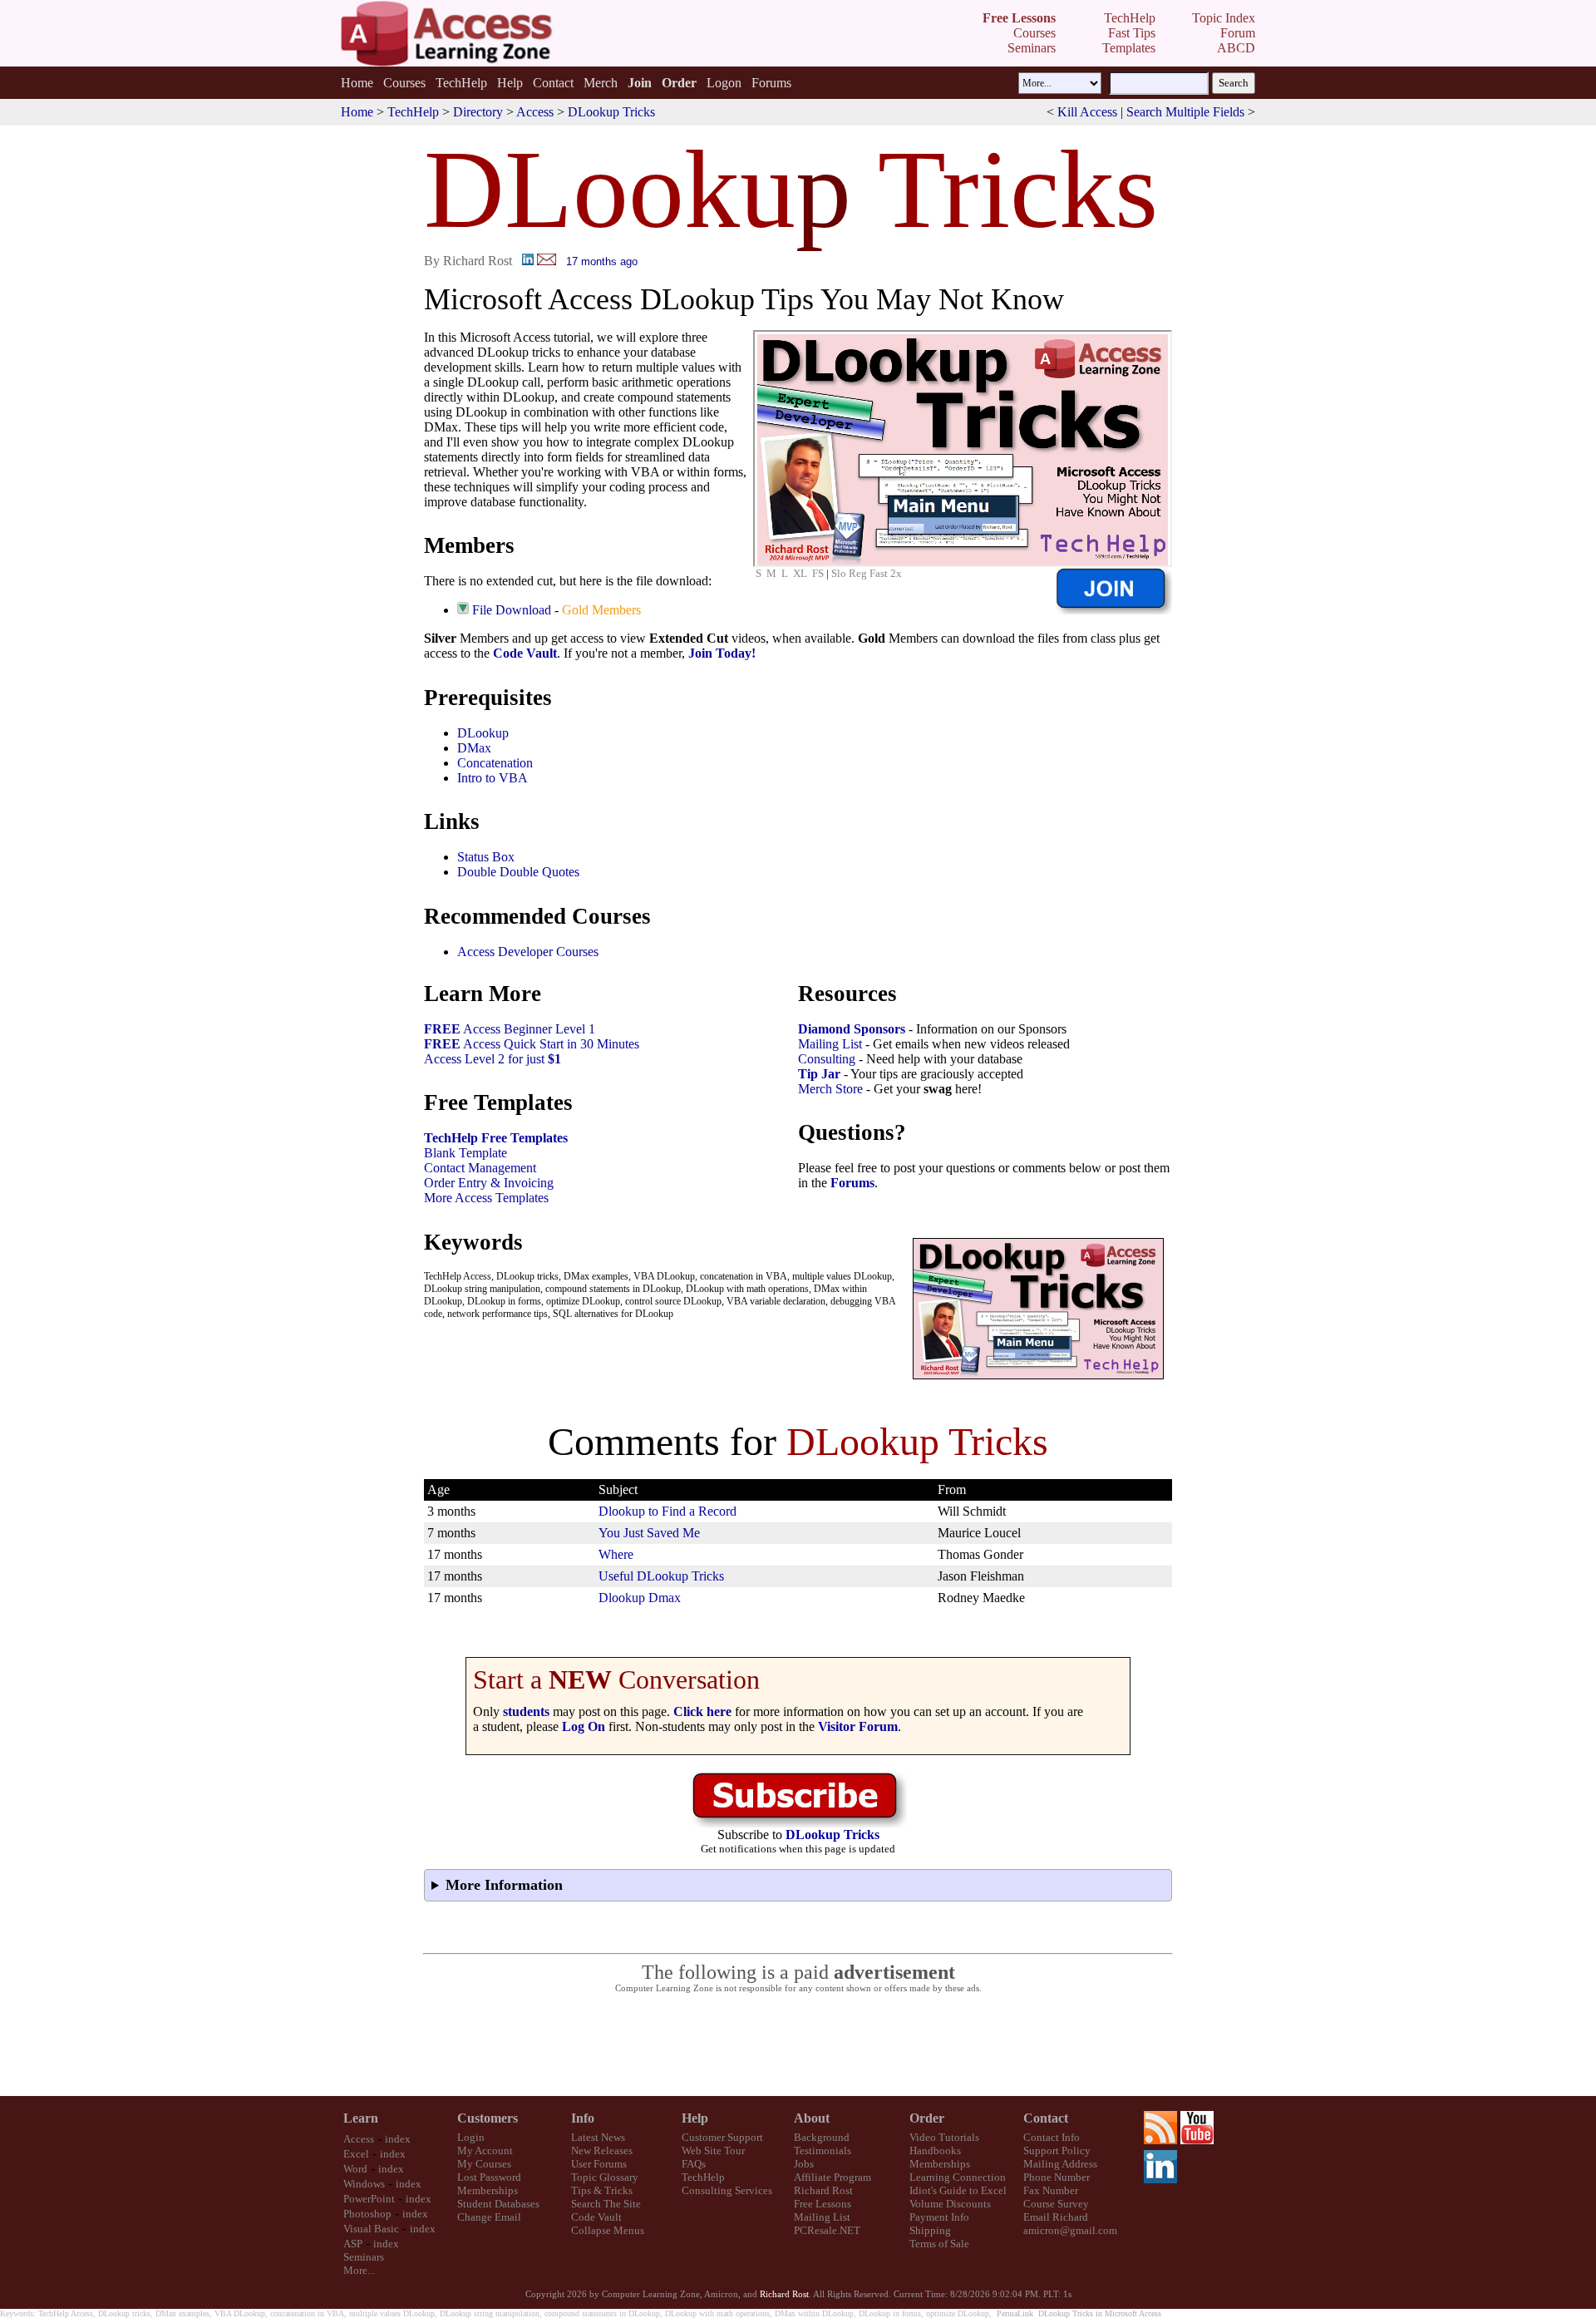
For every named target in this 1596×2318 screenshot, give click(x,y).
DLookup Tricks (611, 112)
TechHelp (461, 83)
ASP (353, 2244)
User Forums (599, 2164)
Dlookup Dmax (640, 1598)
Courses (404, 83)
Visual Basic (371, 2229)
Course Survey (1056, 2204)
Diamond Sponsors (852, 1029)
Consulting (827, 1059)
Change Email (489, 2217)
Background (822, 2137)
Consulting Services (727, 2190)
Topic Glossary (605, 2177)
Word (355, 2169)
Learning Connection (958, 2177)
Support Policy (1057, 2150)
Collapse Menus (608, 2230)
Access (535, 112)
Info (583, 2118)
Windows (364, 2184)
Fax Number (1051, 2190)
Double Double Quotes (518, 872)
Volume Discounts (950, 2204)
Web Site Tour (713, 2150)
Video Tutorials (944, 2137)
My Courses (484, 2164)
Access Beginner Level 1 (510, 1029)
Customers (488, 2118)
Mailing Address (1060, 2164)
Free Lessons (823, 2204)
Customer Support (722, 2137)
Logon (724, 83)
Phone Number (1057, 2177)
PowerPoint (369, 2199)
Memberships (488, 2190)
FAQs (694, 2164)
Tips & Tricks (602, 2190)
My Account (485, 2150)
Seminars (364, 2257)
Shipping (930, 2230)
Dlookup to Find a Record (667, 1511)
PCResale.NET (827, 2230)
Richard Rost (823, 2190)
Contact (553, 83)
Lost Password (489, 2177)
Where (616, 1554)
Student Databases (498, 2204)
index (398, 2139)
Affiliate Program (832, 2177)
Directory (478, 112)
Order (927, 2118)
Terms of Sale (939, 2244)
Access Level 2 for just (493, 1059)
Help (510, 83)
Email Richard (1056, 2217)
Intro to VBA (493, 778)
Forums (771, 83)
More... (359, 2270)
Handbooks (935, 2150)
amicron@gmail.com (1070, 2230)
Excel (356, 2154)
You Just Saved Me (649, 1533)
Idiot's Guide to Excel (958, 2190)
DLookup (483, 733)
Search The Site (606, 2204)
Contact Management (480, 1168)
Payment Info (939, 2217)
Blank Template (465, 1153)
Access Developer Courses (528, 952)
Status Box (486, 857)
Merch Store (830, 1089)
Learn (361, 2118)
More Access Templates (486, 1198)
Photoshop (367, 2214)
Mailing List (830, 1044)
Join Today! (722, 653)
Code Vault (525, 653)
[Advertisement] (798, 2045)
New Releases (602, 2150)
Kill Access (1087, 112)
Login (471, 2137)
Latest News (598, 2137)
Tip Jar (819, 1074)
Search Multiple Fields (1185, 112)
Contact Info (1052, 2137)
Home (357, 83)
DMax (474, 748)
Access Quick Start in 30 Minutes (532, 1044)
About (812, 2118)
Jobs (804, 2164)
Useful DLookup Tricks (661, 1576)
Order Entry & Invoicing (489, 1183)
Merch (601, 83)
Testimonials (823, 2150)
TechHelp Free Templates (496, 1138)
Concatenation (495, 763)
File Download (512, 610)
